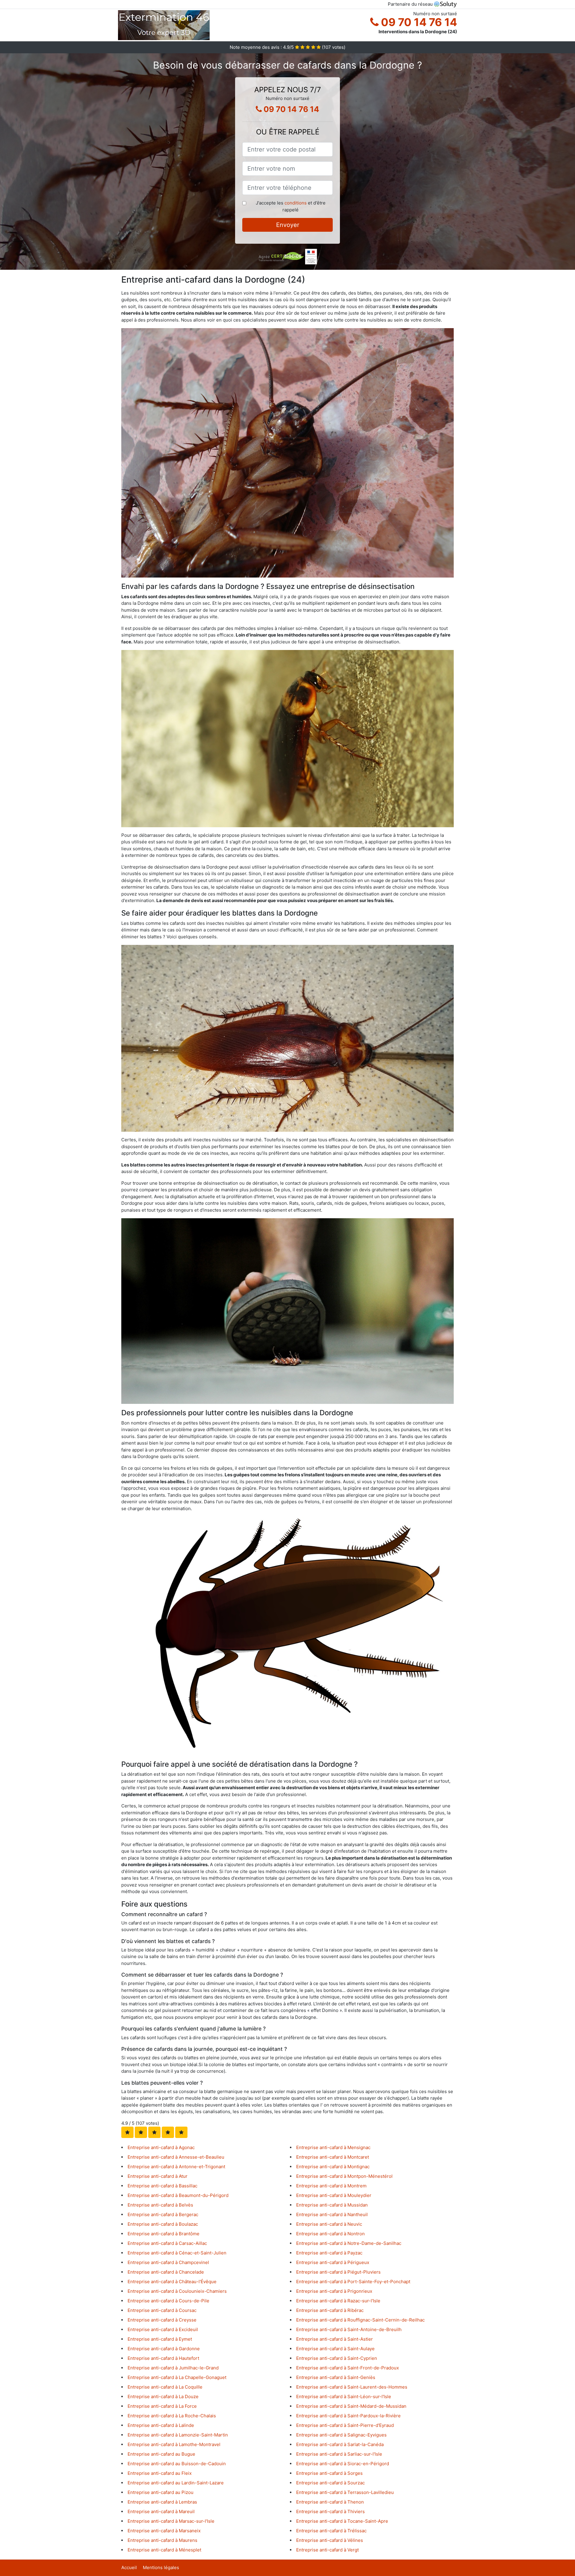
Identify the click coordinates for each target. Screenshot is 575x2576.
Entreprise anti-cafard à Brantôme (164, 2234)
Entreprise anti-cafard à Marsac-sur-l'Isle (171, 2521)
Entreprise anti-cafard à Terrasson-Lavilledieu (345, 2492)
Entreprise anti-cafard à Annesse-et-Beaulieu (176, 2157)
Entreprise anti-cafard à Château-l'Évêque (172, 2282)
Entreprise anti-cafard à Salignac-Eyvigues (341, 2435)
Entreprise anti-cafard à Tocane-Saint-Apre (342, 2521)
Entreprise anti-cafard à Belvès (160, 2205)
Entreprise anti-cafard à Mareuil (161, 2511)
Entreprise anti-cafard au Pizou (161, 2492)
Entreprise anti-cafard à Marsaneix (164, 2531)
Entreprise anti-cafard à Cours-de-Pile (168, 2301)
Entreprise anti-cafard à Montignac (333, 2167)
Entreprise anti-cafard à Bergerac (163, 2214)
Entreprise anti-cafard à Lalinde (161, 2425)
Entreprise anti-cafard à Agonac (161, 2147)
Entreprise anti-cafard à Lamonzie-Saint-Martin (178, 2435)
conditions (296, 203)
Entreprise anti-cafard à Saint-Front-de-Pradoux (348, 2368)
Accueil (129, 2567)
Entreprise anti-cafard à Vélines (330, 2540)
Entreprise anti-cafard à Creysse (162, 2320)
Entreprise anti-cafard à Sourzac (330, 2483)
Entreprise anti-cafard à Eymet (160, 2339)
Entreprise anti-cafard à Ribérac (330, 2310)
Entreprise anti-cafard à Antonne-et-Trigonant (176, 2167)
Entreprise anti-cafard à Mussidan (332, 2205)
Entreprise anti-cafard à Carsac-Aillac (167, 2243)
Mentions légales (161, 2567)
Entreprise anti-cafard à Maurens (162, 2540)
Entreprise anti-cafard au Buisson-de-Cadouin (177, 2464)
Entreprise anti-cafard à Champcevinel (168, 2262)
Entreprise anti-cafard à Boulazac (163, 2224)
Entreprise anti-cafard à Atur (158, 2176)
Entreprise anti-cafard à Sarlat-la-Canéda (340, 2444)
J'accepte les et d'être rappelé (291, 206)
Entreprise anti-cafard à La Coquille (165, 2387)
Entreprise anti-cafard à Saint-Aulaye (335, 2349)
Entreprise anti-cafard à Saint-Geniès (336, 2377)
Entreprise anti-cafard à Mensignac (333, 2147)
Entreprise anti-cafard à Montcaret (333, 2157)
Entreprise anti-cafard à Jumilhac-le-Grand (173, 2368)
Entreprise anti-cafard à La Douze (163, 2397)
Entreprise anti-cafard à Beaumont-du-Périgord (178, 2195)
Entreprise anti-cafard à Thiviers (330, 2511)
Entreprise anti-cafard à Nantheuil (332, 2214)
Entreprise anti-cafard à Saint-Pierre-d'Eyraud (345, 2425)
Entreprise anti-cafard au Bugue (161, 2454)
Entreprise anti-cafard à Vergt (327, 2550)
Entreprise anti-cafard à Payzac (329, 2253)
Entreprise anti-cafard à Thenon (330, 2502)
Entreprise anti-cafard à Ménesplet (164, 2550)
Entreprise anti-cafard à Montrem (331, 2186)
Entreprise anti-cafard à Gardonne (164, 2349)
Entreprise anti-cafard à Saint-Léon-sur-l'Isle (344, 2397)
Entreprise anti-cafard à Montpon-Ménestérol (344, 2176)
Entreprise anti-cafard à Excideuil (163, 2329)
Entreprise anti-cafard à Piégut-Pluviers (338, 2272)
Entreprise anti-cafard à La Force (162, 2406)
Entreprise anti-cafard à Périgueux (333, 2262)
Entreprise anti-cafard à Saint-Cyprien (337, 2358)
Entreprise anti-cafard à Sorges (329, 2473)
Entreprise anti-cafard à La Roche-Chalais (172, 2416)
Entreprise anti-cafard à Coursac (162, 2310)
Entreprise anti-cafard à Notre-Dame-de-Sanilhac (349, 2243)
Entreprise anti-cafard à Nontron (330, 2234)
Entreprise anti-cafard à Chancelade (166, 2272)
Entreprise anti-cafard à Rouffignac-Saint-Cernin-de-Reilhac (360, 2320)
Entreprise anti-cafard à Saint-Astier (335, 2339)
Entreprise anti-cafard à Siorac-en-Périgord (343, 2464)
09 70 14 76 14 (418, 22)
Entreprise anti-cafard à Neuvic (329, 2224)
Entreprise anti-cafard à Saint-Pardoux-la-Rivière (348, 2416)
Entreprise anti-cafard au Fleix (160, 2473)
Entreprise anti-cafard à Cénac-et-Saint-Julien (177, 2253)
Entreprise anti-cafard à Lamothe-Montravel (174, 2444)
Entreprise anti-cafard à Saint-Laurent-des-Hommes (352, 2387)
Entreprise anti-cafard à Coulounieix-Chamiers (177, 2291)
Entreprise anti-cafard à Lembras (162, 2502)
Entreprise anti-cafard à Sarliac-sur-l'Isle (339, 2454)
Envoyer (288, 225)
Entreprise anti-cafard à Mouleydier (334, 2195)
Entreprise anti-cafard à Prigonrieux (334, 2291)
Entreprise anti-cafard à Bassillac (162, 2186)
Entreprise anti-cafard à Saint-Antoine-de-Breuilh (349, 2329)
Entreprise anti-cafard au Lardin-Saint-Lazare (176, 2483)
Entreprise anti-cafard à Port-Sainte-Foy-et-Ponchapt (353, 2282)
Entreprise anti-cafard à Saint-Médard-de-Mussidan (351, 2406)
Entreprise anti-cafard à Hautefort (163, 2358)
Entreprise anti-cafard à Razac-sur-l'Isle (338, 2301)
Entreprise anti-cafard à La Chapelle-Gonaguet (177, 2377)
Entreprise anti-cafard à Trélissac (331, 2531)
